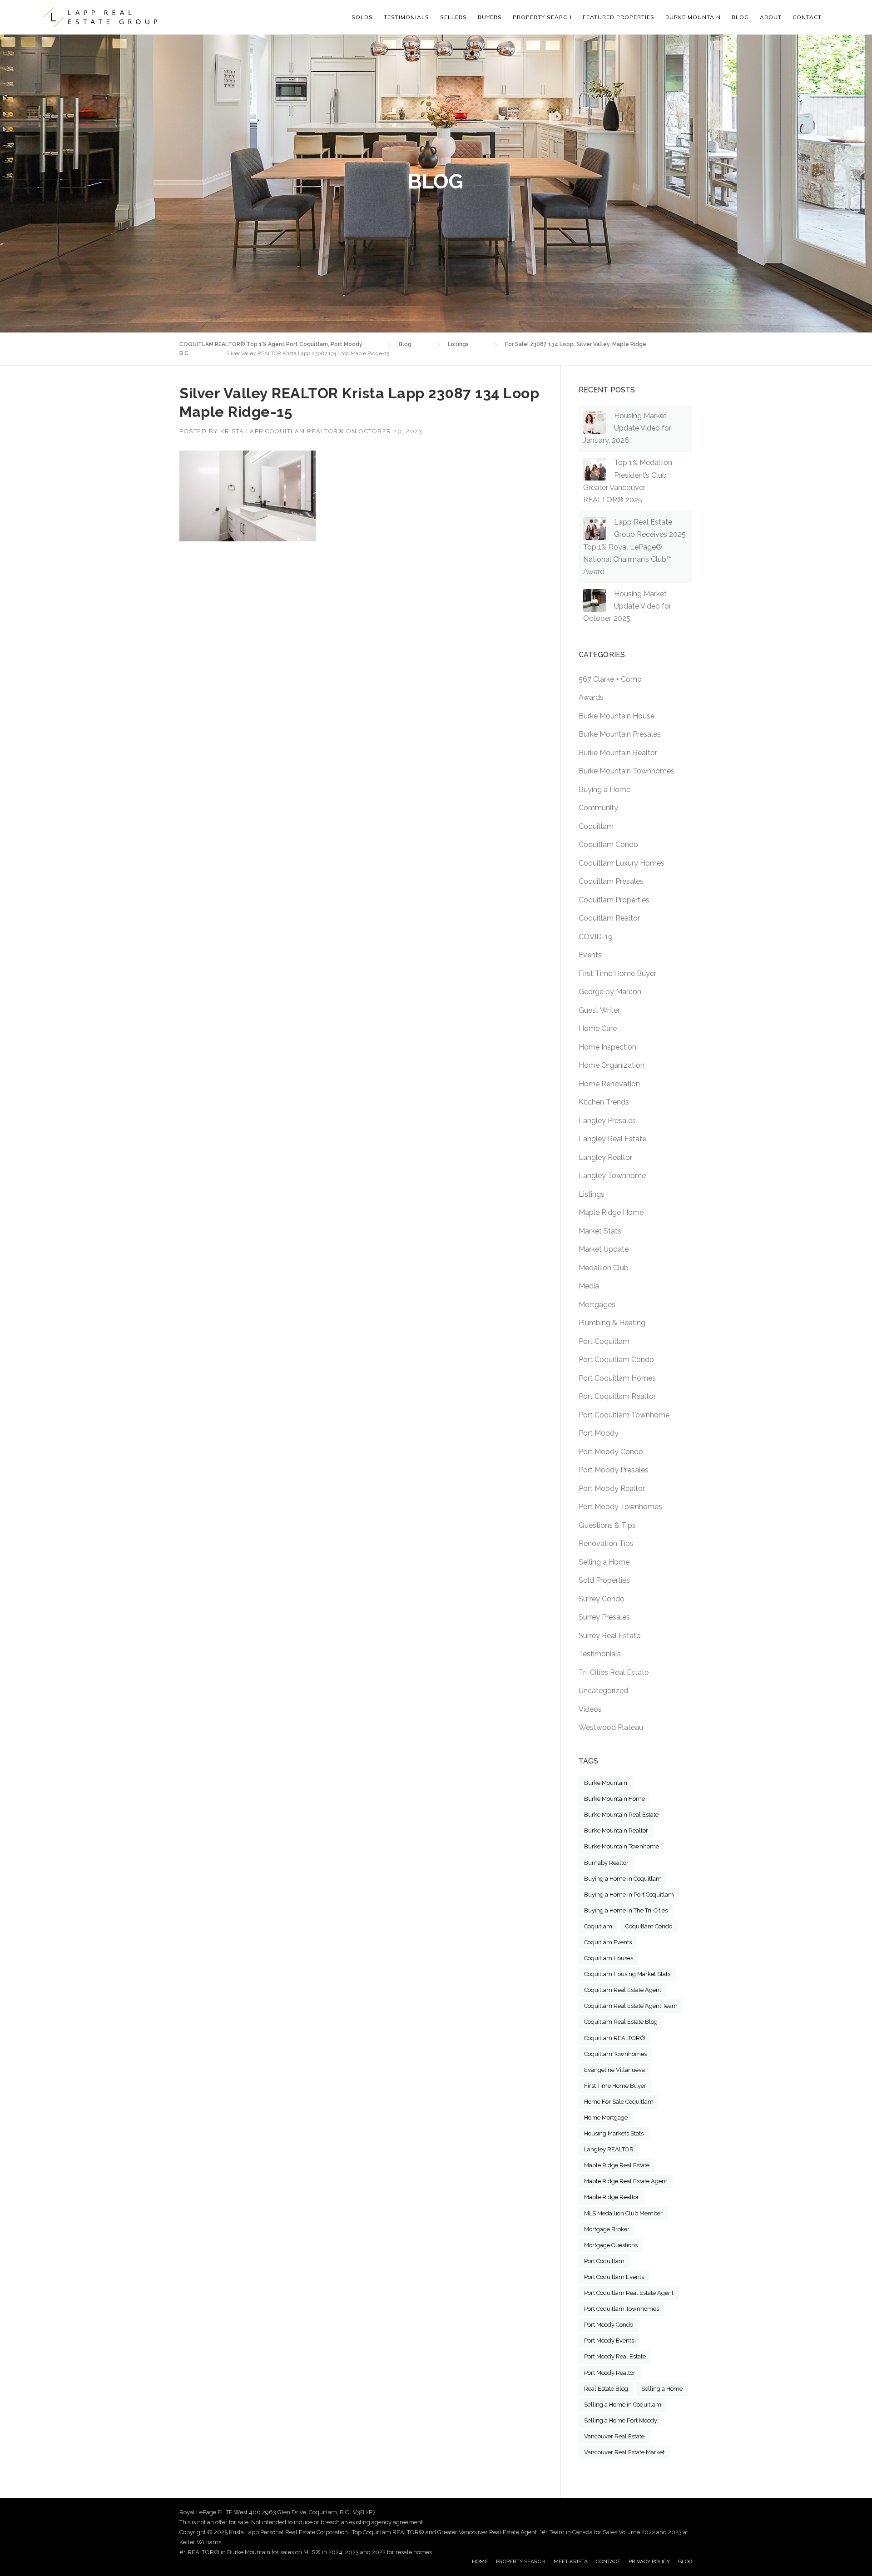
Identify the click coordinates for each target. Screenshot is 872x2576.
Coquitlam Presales (611, 881)
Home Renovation (609, 1084)
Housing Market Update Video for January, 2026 (627, 428)
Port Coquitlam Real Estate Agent (629, 2293)
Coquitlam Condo (608, 845)
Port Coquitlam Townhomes (622, 2309)
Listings (592, 1194)
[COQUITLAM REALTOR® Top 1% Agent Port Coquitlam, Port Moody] (100, 17)
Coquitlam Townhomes (615, 2054)
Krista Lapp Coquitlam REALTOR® (282, 431)
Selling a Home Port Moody (621, 2420)
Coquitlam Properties (614, 900)
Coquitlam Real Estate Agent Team (631, 2006)
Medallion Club (604, 1268)
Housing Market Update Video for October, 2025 (627, 606)
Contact (807, 17)
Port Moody (599, 1433)
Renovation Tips (606, 1543)
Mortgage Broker (607, 2229)
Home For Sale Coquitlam (619, 2102)
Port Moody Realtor (612, 1489)
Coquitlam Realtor (609, 918)
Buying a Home (604, 790)
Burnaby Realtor (606, 1863)
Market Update (604, 1249)
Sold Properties (604, 1580)
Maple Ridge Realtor (612, 2197)
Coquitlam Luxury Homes (622, 863)
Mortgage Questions (611, 2245)
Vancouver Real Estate (614, 2436)
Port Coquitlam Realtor (617, 1396)
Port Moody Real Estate (615, 2356)
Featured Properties (619, 17)
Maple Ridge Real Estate (617, 2165)
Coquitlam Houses (609, 1958)
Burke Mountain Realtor (618, 753)
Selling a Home (604, 1562)
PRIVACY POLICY (649, 2561)
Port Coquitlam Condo (616, 1360)
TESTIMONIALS (406, 17)
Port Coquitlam (604, 1341)
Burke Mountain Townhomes (627, 771)
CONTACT (608, 2561)
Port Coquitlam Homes (617, 1378)
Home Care (598, 1028)
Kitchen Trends (604, 1102)
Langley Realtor (605, 1157)
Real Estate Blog (606, 2389)
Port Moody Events (609, 2341)
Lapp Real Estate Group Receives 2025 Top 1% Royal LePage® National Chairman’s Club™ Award (634, 547)
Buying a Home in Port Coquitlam (629, 1895)
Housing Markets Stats (614, 2133)
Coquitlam (596, 826)
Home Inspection (607, 1047)
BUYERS (490, 17)
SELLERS (453, 17)
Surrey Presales (604, 1617)
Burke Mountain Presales (620, 734)
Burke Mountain (606, 1783)
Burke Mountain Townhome (622, 1846)
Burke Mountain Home (614, 1799)
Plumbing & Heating (612, 1323)
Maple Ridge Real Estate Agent (626, 2181)
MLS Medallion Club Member (623, 2213)
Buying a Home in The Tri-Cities (626, 1910)
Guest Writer (599, 1010)
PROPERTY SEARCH (542, 17)
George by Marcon (610, 992)
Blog (740, 17)
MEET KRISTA (571, 2561)
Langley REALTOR (609, 2149)
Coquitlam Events (608, 1942)
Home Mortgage (606, 2118)
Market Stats (600, 1231)
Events (590, 955)
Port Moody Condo (611, 1452)
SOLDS (362, 17)
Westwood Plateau (611, 1727)
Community (598, 808)
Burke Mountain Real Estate (621, 1815)
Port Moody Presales (614, 1470)
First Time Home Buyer (617, 973)
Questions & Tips (607, 1525)
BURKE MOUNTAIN (693, 17)
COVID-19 (596, 937)
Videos (590, 1709)
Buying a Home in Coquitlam (623, 1879)
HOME (480, 2561)
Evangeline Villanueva (614, 2070)
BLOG (685, 2561)
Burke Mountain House (617, 716)
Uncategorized (603, 1691)
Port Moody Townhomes (620, 1507)
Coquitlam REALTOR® (615, 2038)
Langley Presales (607, 1121)
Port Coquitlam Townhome (624, 1415)
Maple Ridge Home (611, 1212)
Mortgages (597, 1305)
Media (589, 1286)
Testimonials (600, 1654)
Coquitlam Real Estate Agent (623, 1990)
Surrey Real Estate (609, 1636)
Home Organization (612, 1065)
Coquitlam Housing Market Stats (627, 1974)
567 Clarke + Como (610, 679)
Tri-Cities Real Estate (614, 1672)
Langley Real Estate (612, 1139)
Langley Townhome (612, 1176)
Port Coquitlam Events (614, 2277)
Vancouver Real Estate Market (624, 2452)
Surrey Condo (602, 1599)
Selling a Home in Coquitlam (623, 2405)
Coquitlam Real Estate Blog (621, 2022)
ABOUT (771, 17)
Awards (591, 697)
